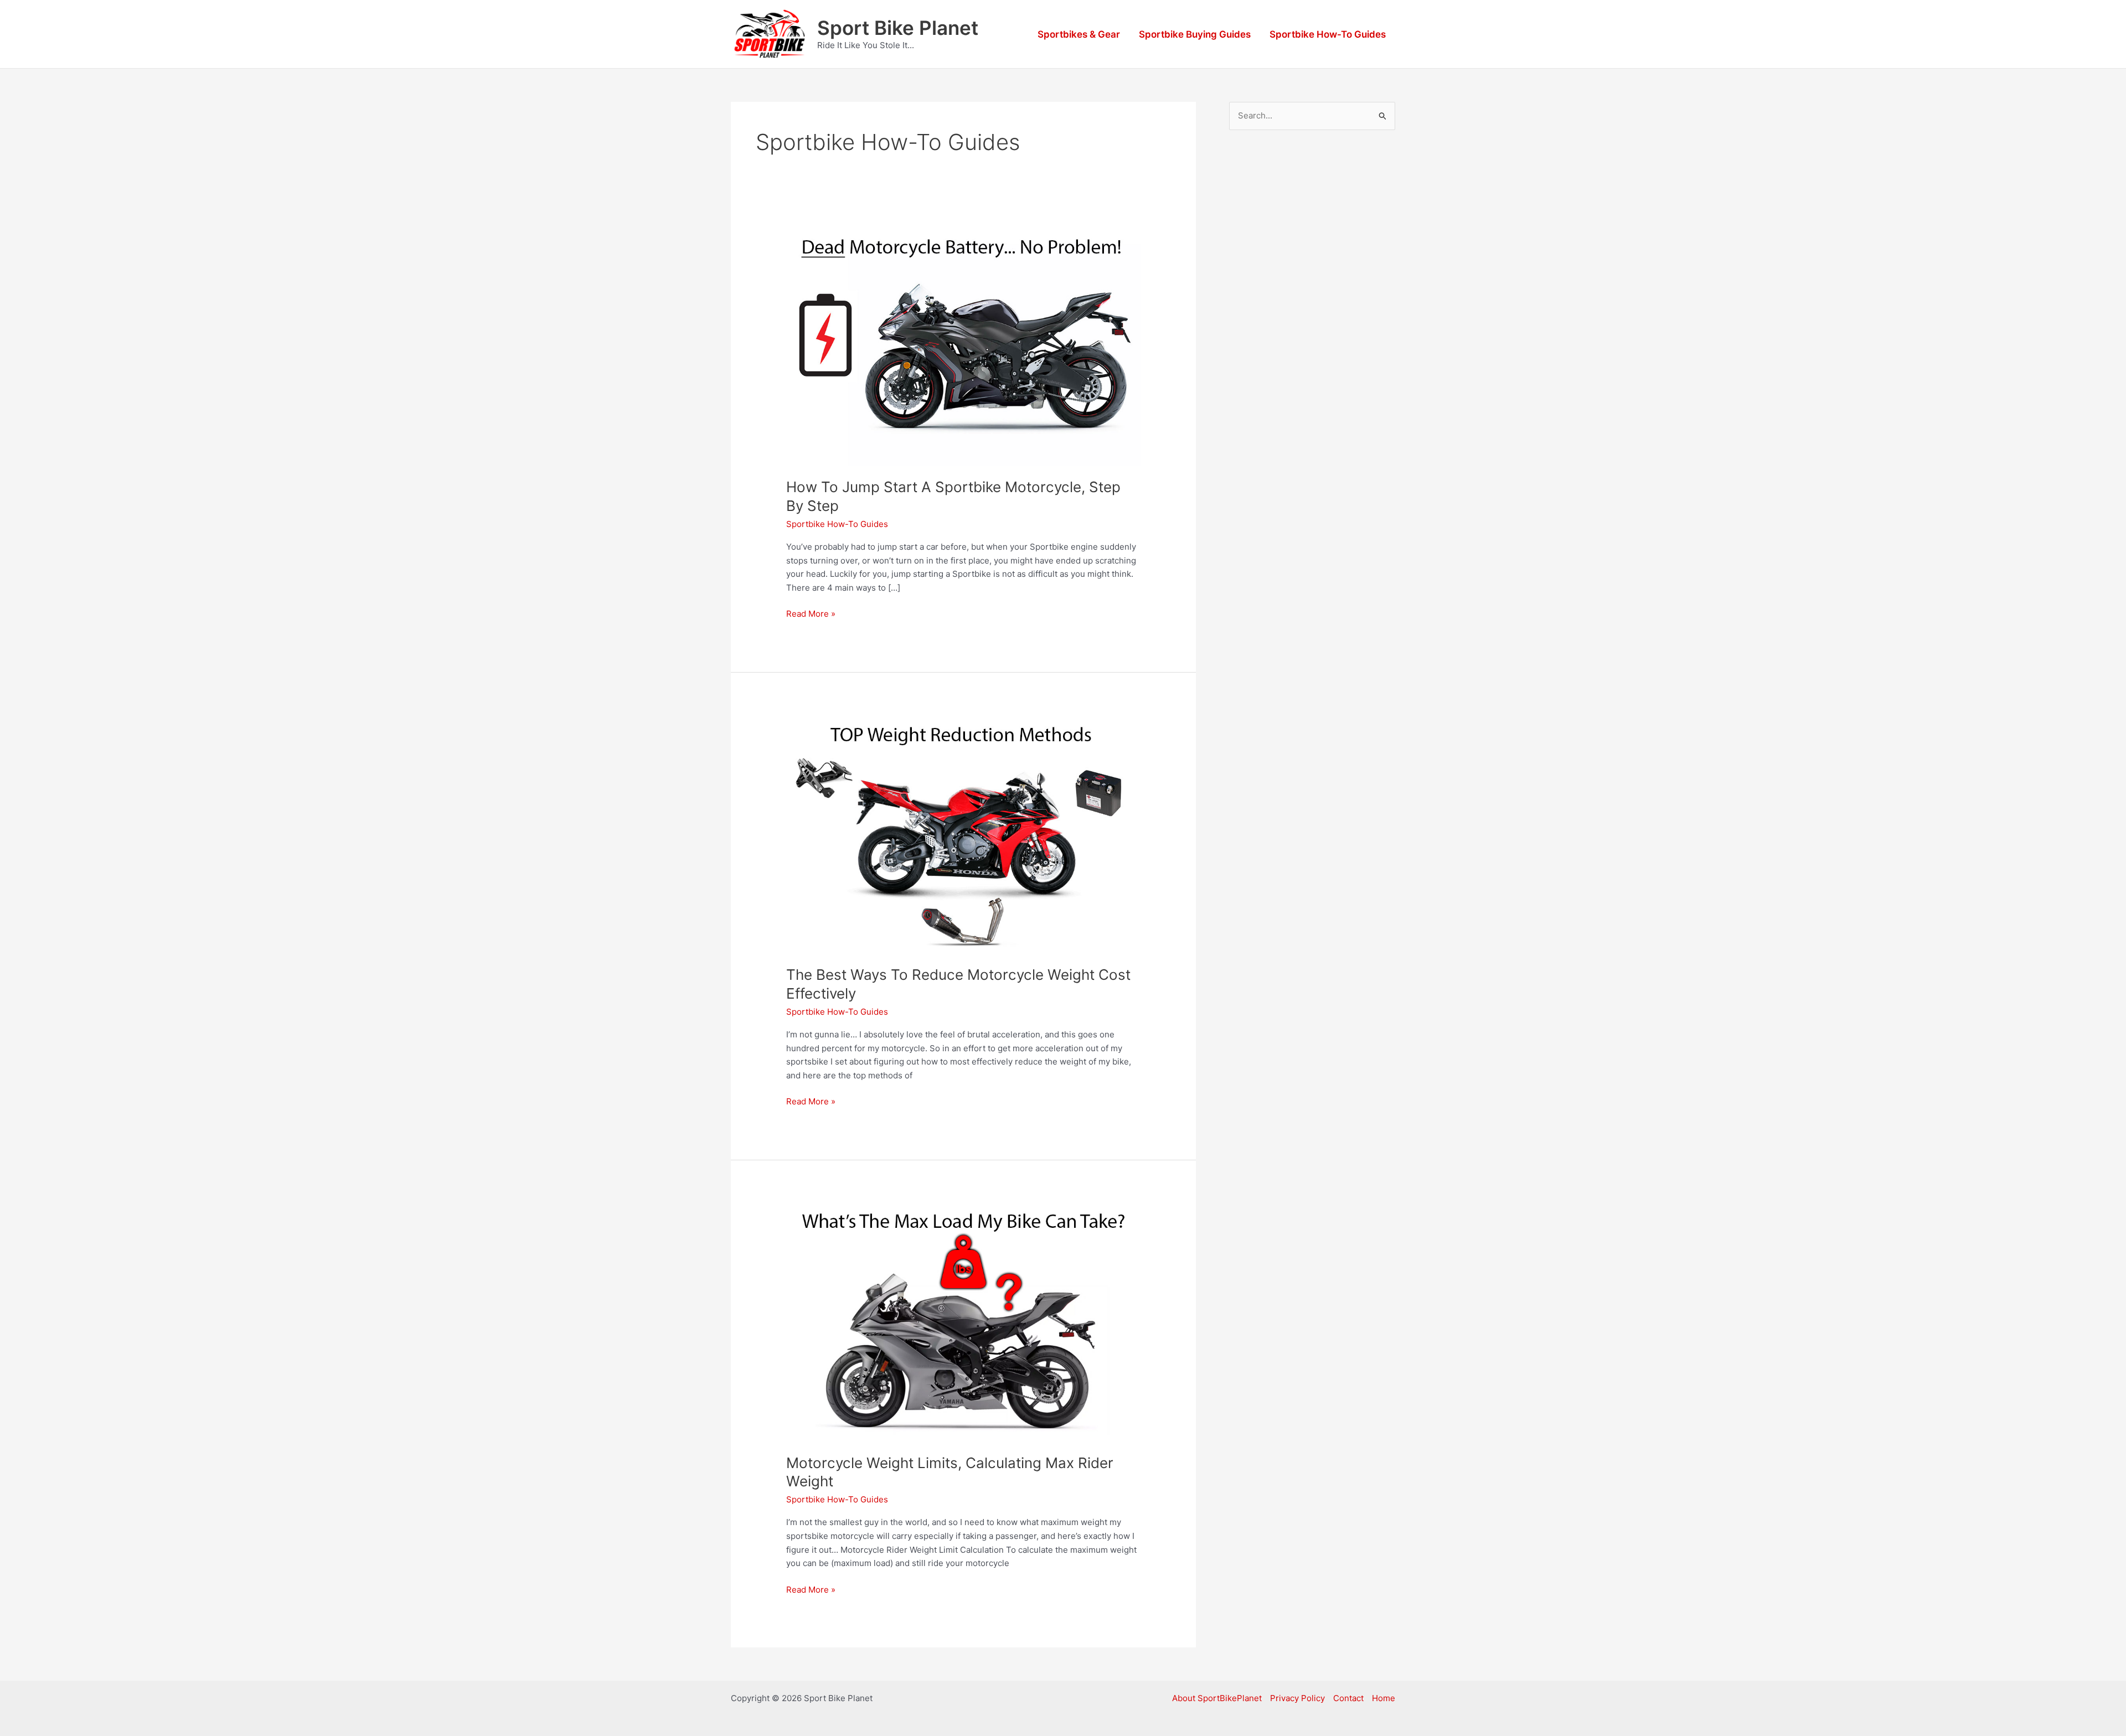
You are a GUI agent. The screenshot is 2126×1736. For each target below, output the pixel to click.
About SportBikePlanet (1217, 1698)
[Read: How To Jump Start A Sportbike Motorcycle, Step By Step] (963, 347)
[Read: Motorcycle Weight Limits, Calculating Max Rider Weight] (963, 1322)
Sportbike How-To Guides (1328, 34)
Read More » (811, 614)
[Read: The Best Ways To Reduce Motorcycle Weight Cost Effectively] (963, 835)
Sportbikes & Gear (1079, 34)
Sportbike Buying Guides (1195, 34)
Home (1384, 1698)
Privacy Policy (1297, 1698)
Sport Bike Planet (898, 28)
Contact (1348, 1698)
